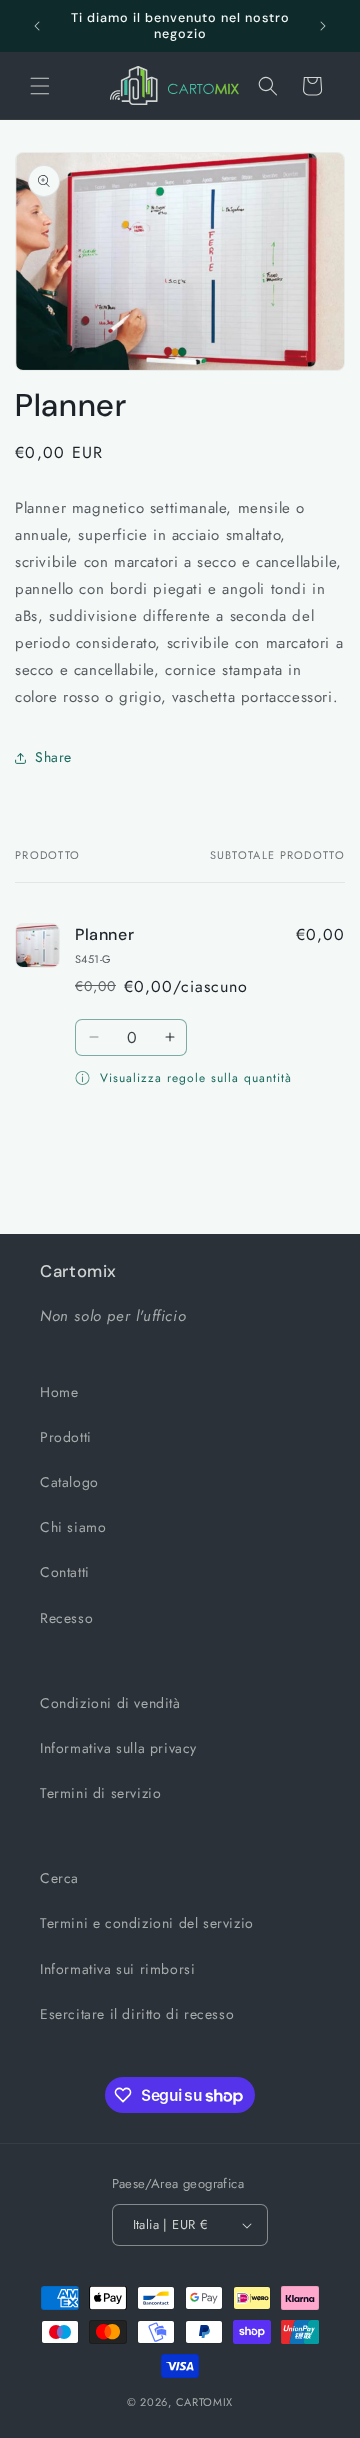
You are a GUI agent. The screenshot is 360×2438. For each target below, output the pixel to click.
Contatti (65, 1572)
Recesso (66, 1618)
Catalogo (69, 1482)
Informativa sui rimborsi (117, 1969)
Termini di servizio (100, 1793)
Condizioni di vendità (110, 1703)
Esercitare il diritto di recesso (137, 2014)
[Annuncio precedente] (37, 26)
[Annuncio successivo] (323, 26)
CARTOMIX (205, 2402)
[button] (40, 86)
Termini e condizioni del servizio (147, 1923)
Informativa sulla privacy (118, 1748)
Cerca (59, 1878)
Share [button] (53, 757)
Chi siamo (73, 1527)
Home (59, 1392)
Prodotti (66, 1437)
